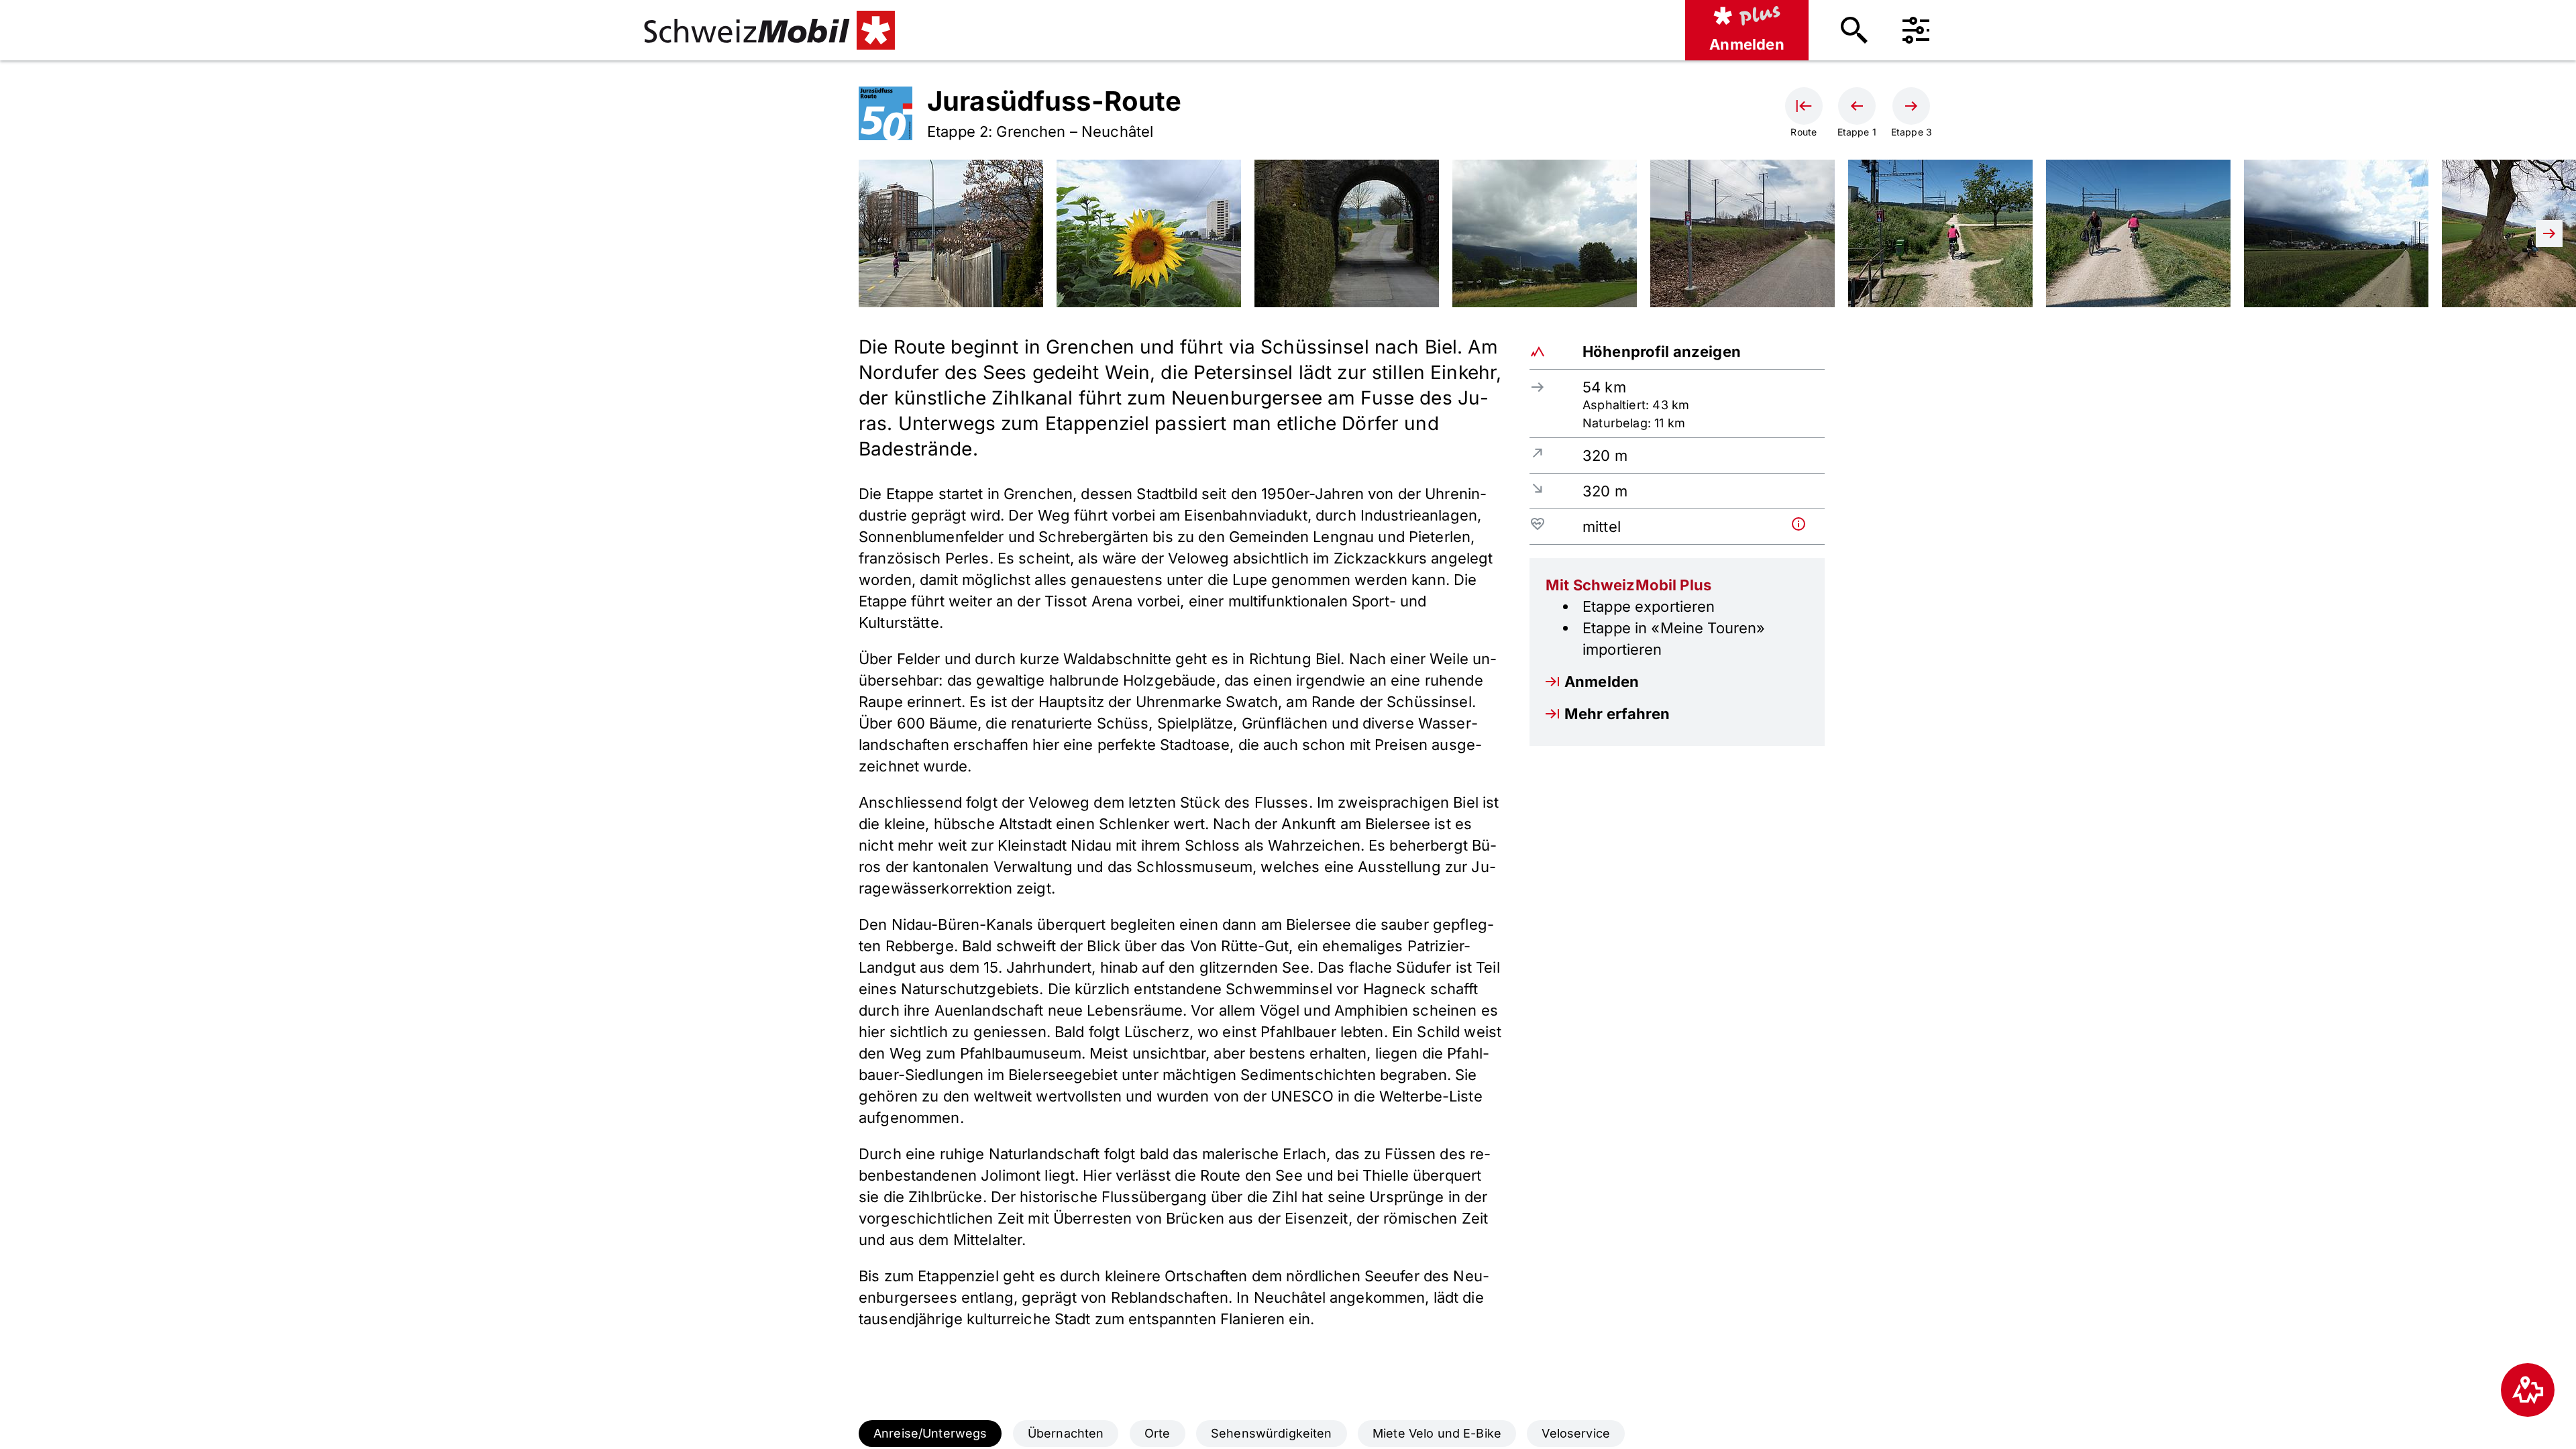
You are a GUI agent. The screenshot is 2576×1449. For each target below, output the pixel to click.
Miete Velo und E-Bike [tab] (1437, 1433)
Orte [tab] (1158, 1433)
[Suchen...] (1854, 30)
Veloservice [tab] (1576, 1433)
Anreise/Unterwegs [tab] (930, 1433)
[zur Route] (1804, 106)
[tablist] (1288, 1434)
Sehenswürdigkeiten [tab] (1272, 1433)
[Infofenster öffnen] (1805, 524)
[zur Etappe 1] (1857, 106)
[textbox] (1181, 832)
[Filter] (1916, 30)
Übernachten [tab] (1066, 1433)
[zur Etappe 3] (1911, 106)
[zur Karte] (2528, 1390)
